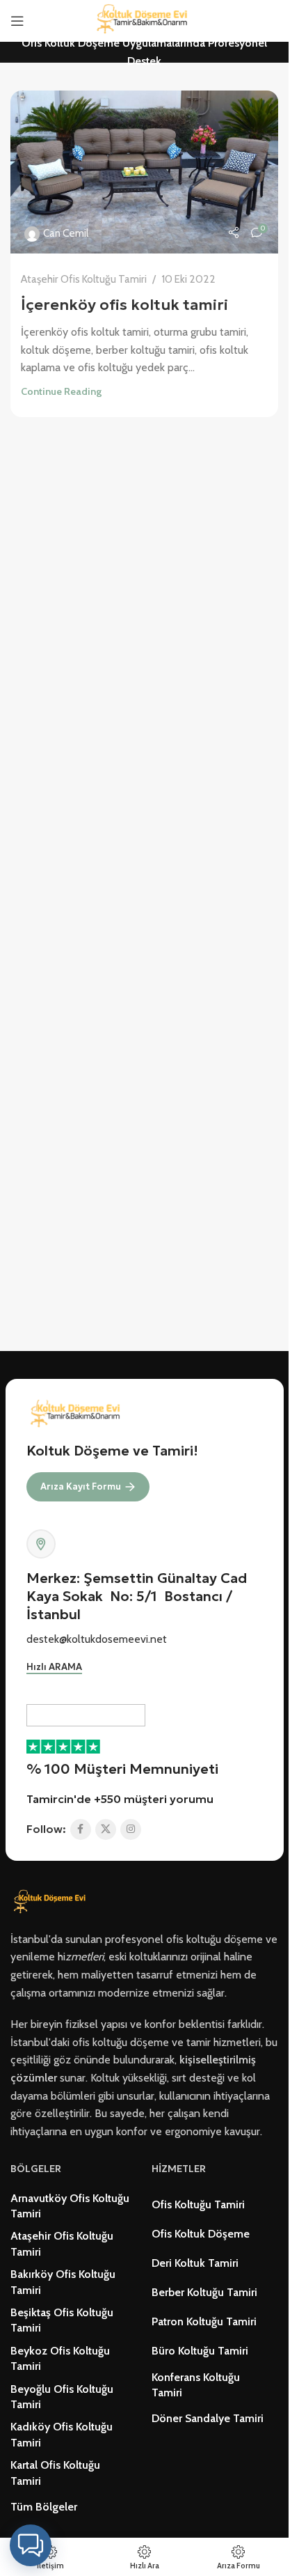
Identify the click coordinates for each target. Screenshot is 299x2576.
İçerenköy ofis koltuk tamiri (124, 305)
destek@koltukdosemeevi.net (97, 1639)
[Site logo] (145, 20)
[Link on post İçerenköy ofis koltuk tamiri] (144, 172)
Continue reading (61, 391)
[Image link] (52, 1902)
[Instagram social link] (131, 1829)
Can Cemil (66, 233)
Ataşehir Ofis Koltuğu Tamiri (84, 279)
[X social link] (106, 1829)
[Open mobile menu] (17, 21)
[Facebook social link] (81, 1829)
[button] (31, 2545)
